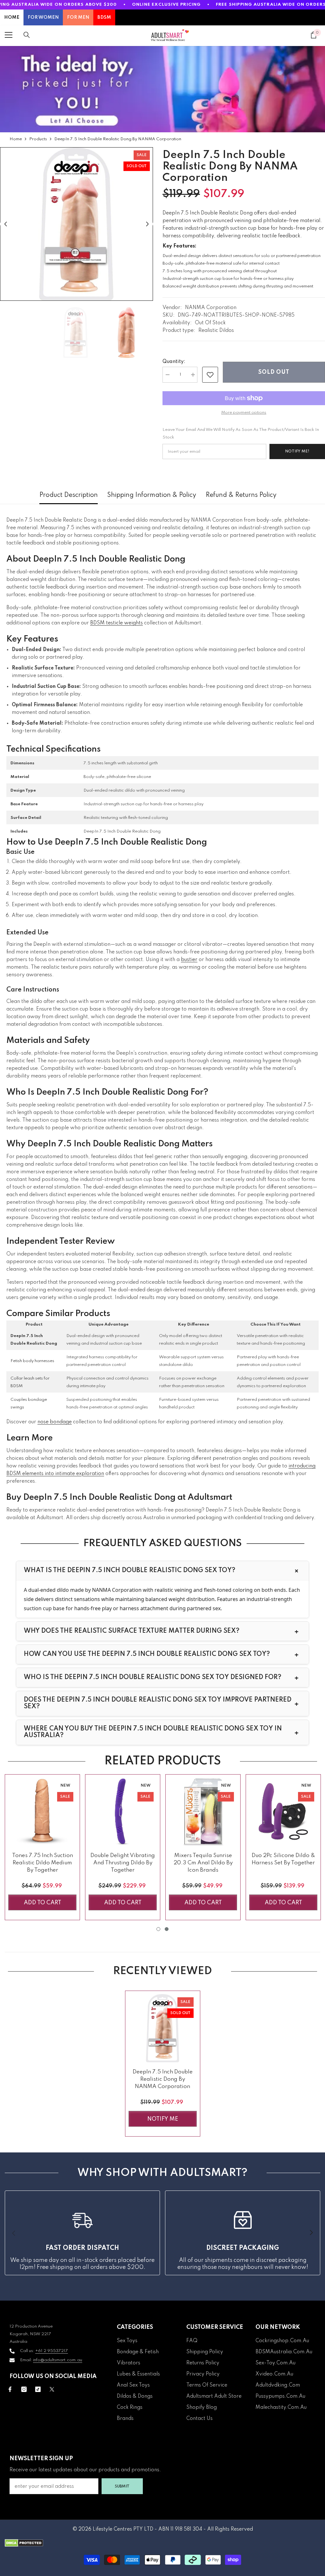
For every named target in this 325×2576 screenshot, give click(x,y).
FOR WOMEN (43, 17)
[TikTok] (38, 2389)
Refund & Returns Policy (241, 495)
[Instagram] (24, 2389)
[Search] (27, 35)
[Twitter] (52, 2389)
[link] (210, 375)
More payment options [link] (244, 413)
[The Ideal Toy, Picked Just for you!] (162, 89)
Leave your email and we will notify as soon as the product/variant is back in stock (241, 434)
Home (16, 139)
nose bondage (55, 1422)
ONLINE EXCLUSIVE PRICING (166, 5)
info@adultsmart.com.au (58, 2360)
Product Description (69, 495)
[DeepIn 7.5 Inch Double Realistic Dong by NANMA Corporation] (163, 2028)
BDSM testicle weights (116, 623)
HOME (12, 17)
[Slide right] (311, 2233)
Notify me (163, 2119)
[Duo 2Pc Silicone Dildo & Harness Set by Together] (283, 1812)
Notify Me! (297, 451)
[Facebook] (10, 2389)
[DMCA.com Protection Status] (162, 2543)
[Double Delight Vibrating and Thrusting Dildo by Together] (123, 1812)
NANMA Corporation (211, 308)
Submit (122, 2486)
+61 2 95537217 (52, 2351)
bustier (189, 960)
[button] (6, 224)
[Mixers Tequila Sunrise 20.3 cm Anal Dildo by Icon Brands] (203, 1812)
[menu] (9, 35)
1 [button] (158, 1929)
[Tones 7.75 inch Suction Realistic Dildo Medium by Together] (42, 1812)
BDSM (104, 17)
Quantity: (174, 362)
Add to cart (43, 1903)
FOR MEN (78, 17)
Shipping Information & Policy (152, 495)
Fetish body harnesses (32, 1361)
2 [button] (167, 1929)
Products (38, 139)
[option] (76, 224)
